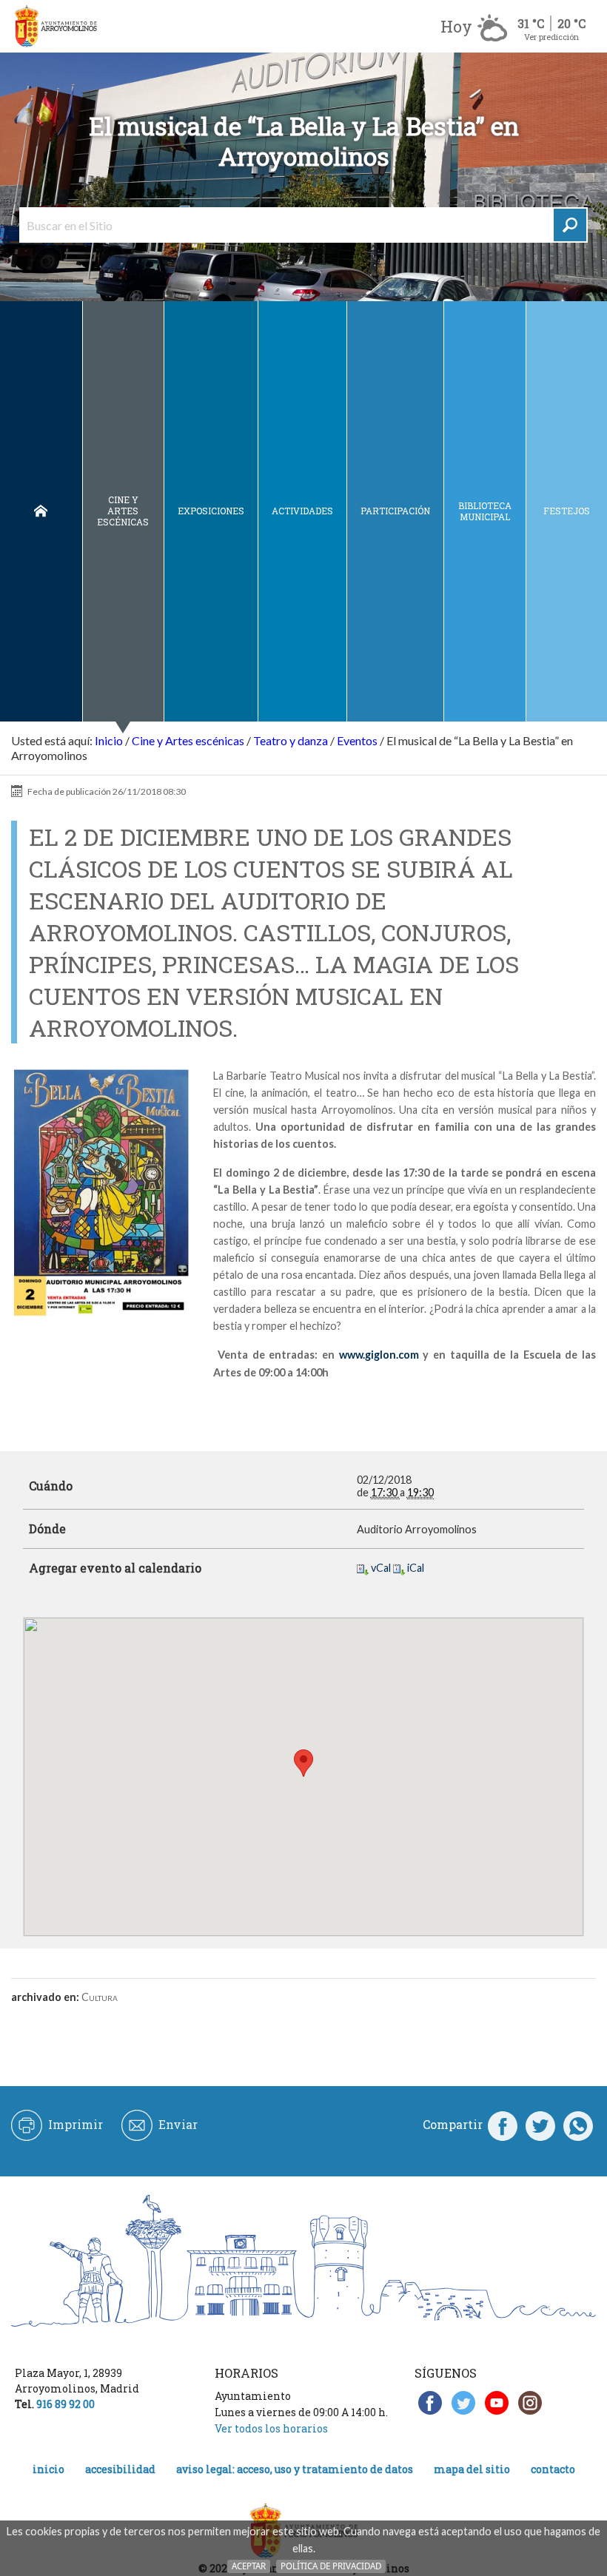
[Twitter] (540, 2125)
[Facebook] (503, 2125)
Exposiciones (211, 511)
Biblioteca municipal (485, 511)
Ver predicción (551, 37)
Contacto (553, 2469)
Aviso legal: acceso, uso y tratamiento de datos (295, 2469)
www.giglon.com (379, 1355)
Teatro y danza (291, 740)
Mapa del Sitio (472, 2469)
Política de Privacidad (331, 2566)
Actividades (302, 511)
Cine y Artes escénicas (123, 511)
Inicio (41, 511)
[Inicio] (56, 26)
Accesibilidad (120, 2469)
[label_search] (570, 225)
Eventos (357, 740)
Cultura (100, 1997)
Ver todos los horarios (271, 2428)
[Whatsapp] (578, 2125)
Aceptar (249, 2566)
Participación (395, 511)
